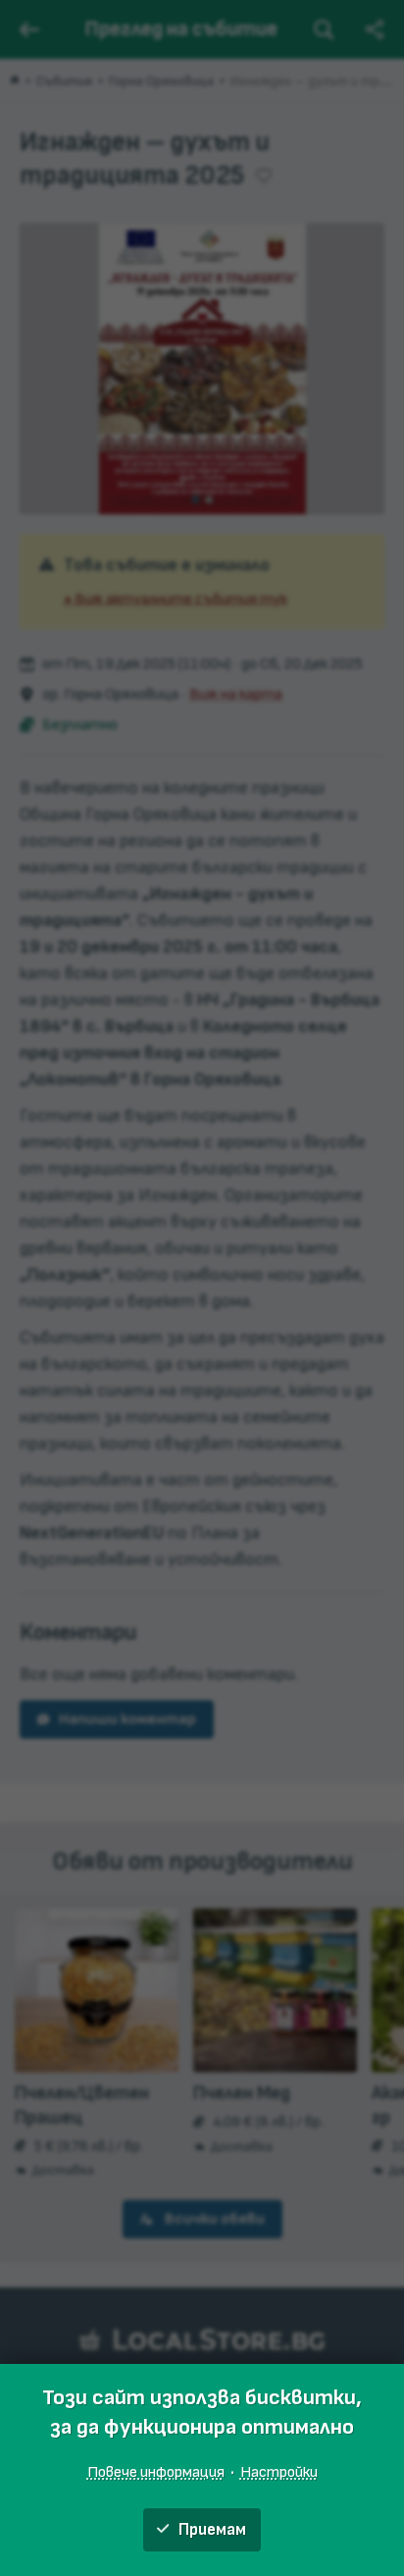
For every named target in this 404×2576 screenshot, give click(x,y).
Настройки (279, 2472)
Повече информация (156, 2472)
